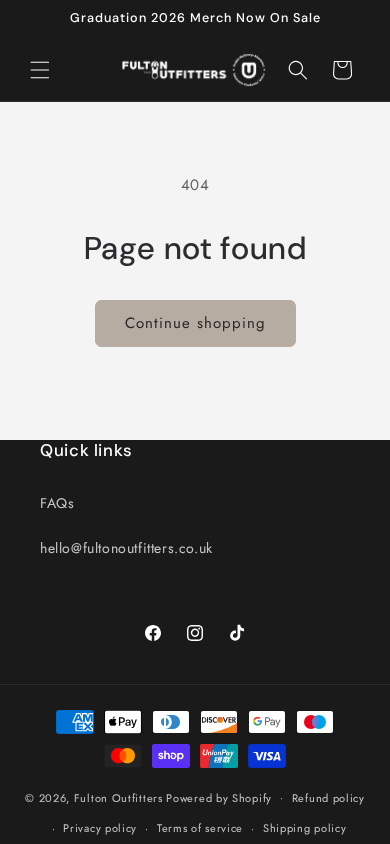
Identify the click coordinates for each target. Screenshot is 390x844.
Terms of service (200, 828)
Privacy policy (100, 828)
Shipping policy (305, 828)
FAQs (57, 503)
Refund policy (328, 798)
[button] (40, 70)
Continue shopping (195, 323)
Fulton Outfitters (118, 797)
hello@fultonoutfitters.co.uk (126, 548)
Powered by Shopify (219, 797)
